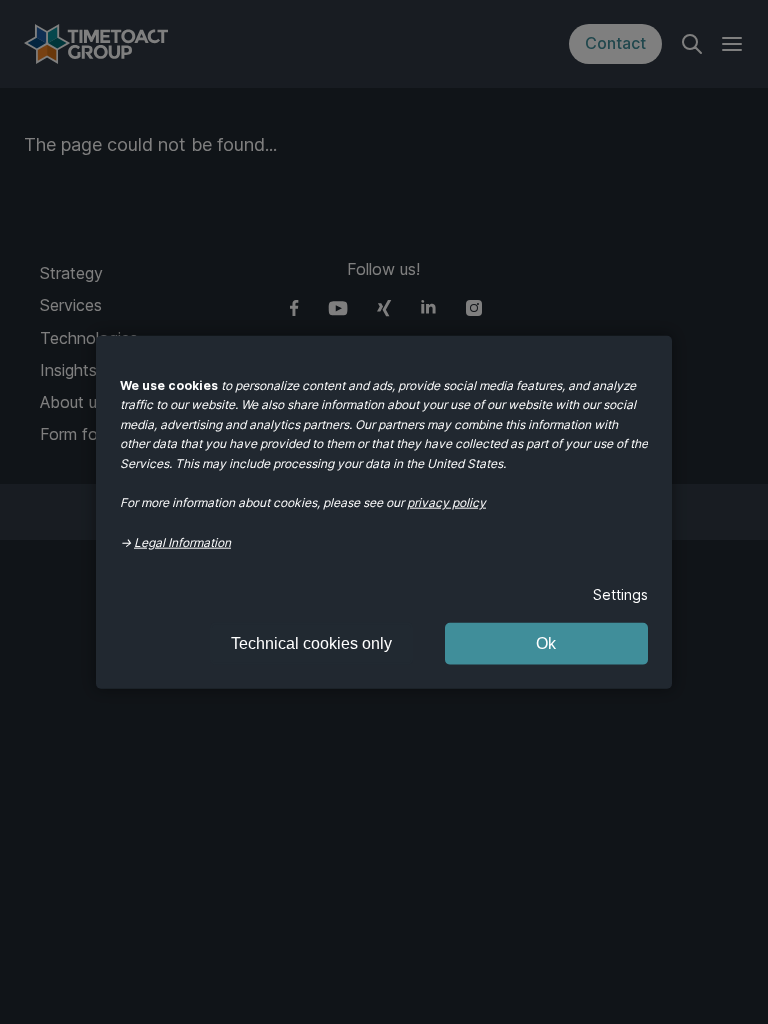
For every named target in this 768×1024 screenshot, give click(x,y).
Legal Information (182, 541)
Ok (546, 642)
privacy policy (446, 502)
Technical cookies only (311, 642)
